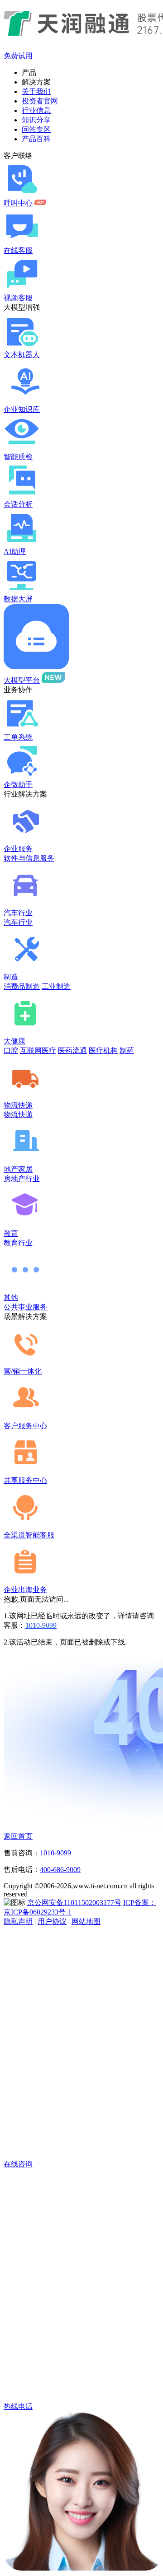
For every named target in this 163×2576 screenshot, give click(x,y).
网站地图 (86, 1922)
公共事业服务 (25, 1307)
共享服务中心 (25, 1480)
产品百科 (36, 139)
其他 (11, 1297)
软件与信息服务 (29, 858)
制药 (127, 1050)
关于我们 (36, 91)
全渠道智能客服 (29, 1535)
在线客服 (18, 250)
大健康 (14, 1041)
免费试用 (18, 56)
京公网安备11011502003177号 (74, 1903)
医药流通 (72, 1050)
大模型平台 (22, 680)
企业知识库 (22, 409)
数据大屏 (18, 599)
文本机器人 (22, 355)
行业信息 (36, 110)
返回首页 (18, 1836)
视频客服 (18, 298)
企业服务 (18, 849)
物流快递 (18, 1105)
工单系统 (18, 737)
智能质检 (18, 457)
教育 (11, 1233)
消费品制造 (22, 986)
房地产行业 (22, 1179)
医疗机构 (103, 1050)
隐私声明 (18, 1922)
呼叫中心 (18, 203)
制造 (11, 977)
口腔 (11, 1050)
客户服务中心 (25, 1426)
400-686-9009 (60, 1870)
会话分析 (18, 504)
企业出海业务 (25, 1590)
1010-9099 (41, 1625)
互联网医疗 (38, 1050)
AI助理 (15, 552)
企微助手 (18, 785)
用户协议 (52, 1922)
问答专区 (36, 129)
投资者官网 (40, 101)
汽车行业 (18, 913)
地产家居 (18, 1169)
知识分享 (36, 120)
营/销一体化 (23, 1371)
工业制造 (56, 986)
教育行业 (18, 1243)
